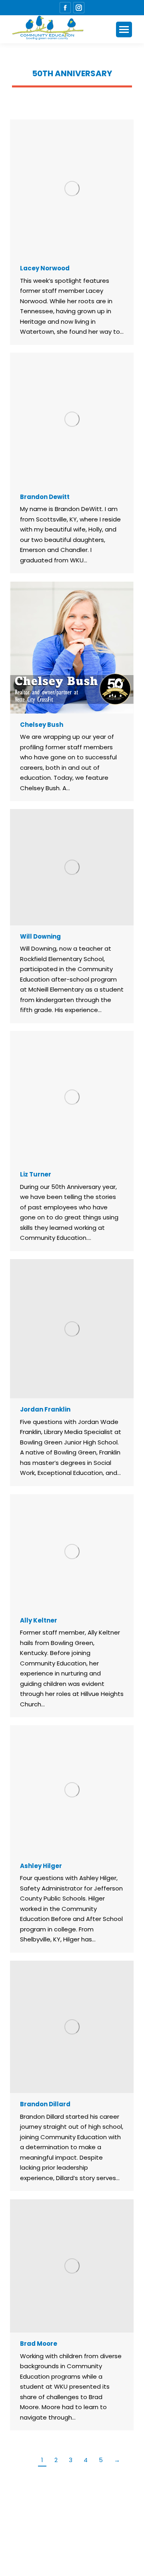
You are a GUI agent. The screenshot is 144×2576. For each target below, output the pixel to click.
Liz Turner (36, 1174)
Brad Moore (39, 2344)
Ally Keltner (39, 1620)
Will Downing (40, 936)
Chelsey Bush (42, 725)
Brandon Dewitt (45, 497)
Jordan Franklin (45, 1409)
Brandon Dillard (45, 2104)
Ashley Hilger (41, 1866)
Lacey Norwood (45, 268)
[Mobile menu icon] (124, 29)
